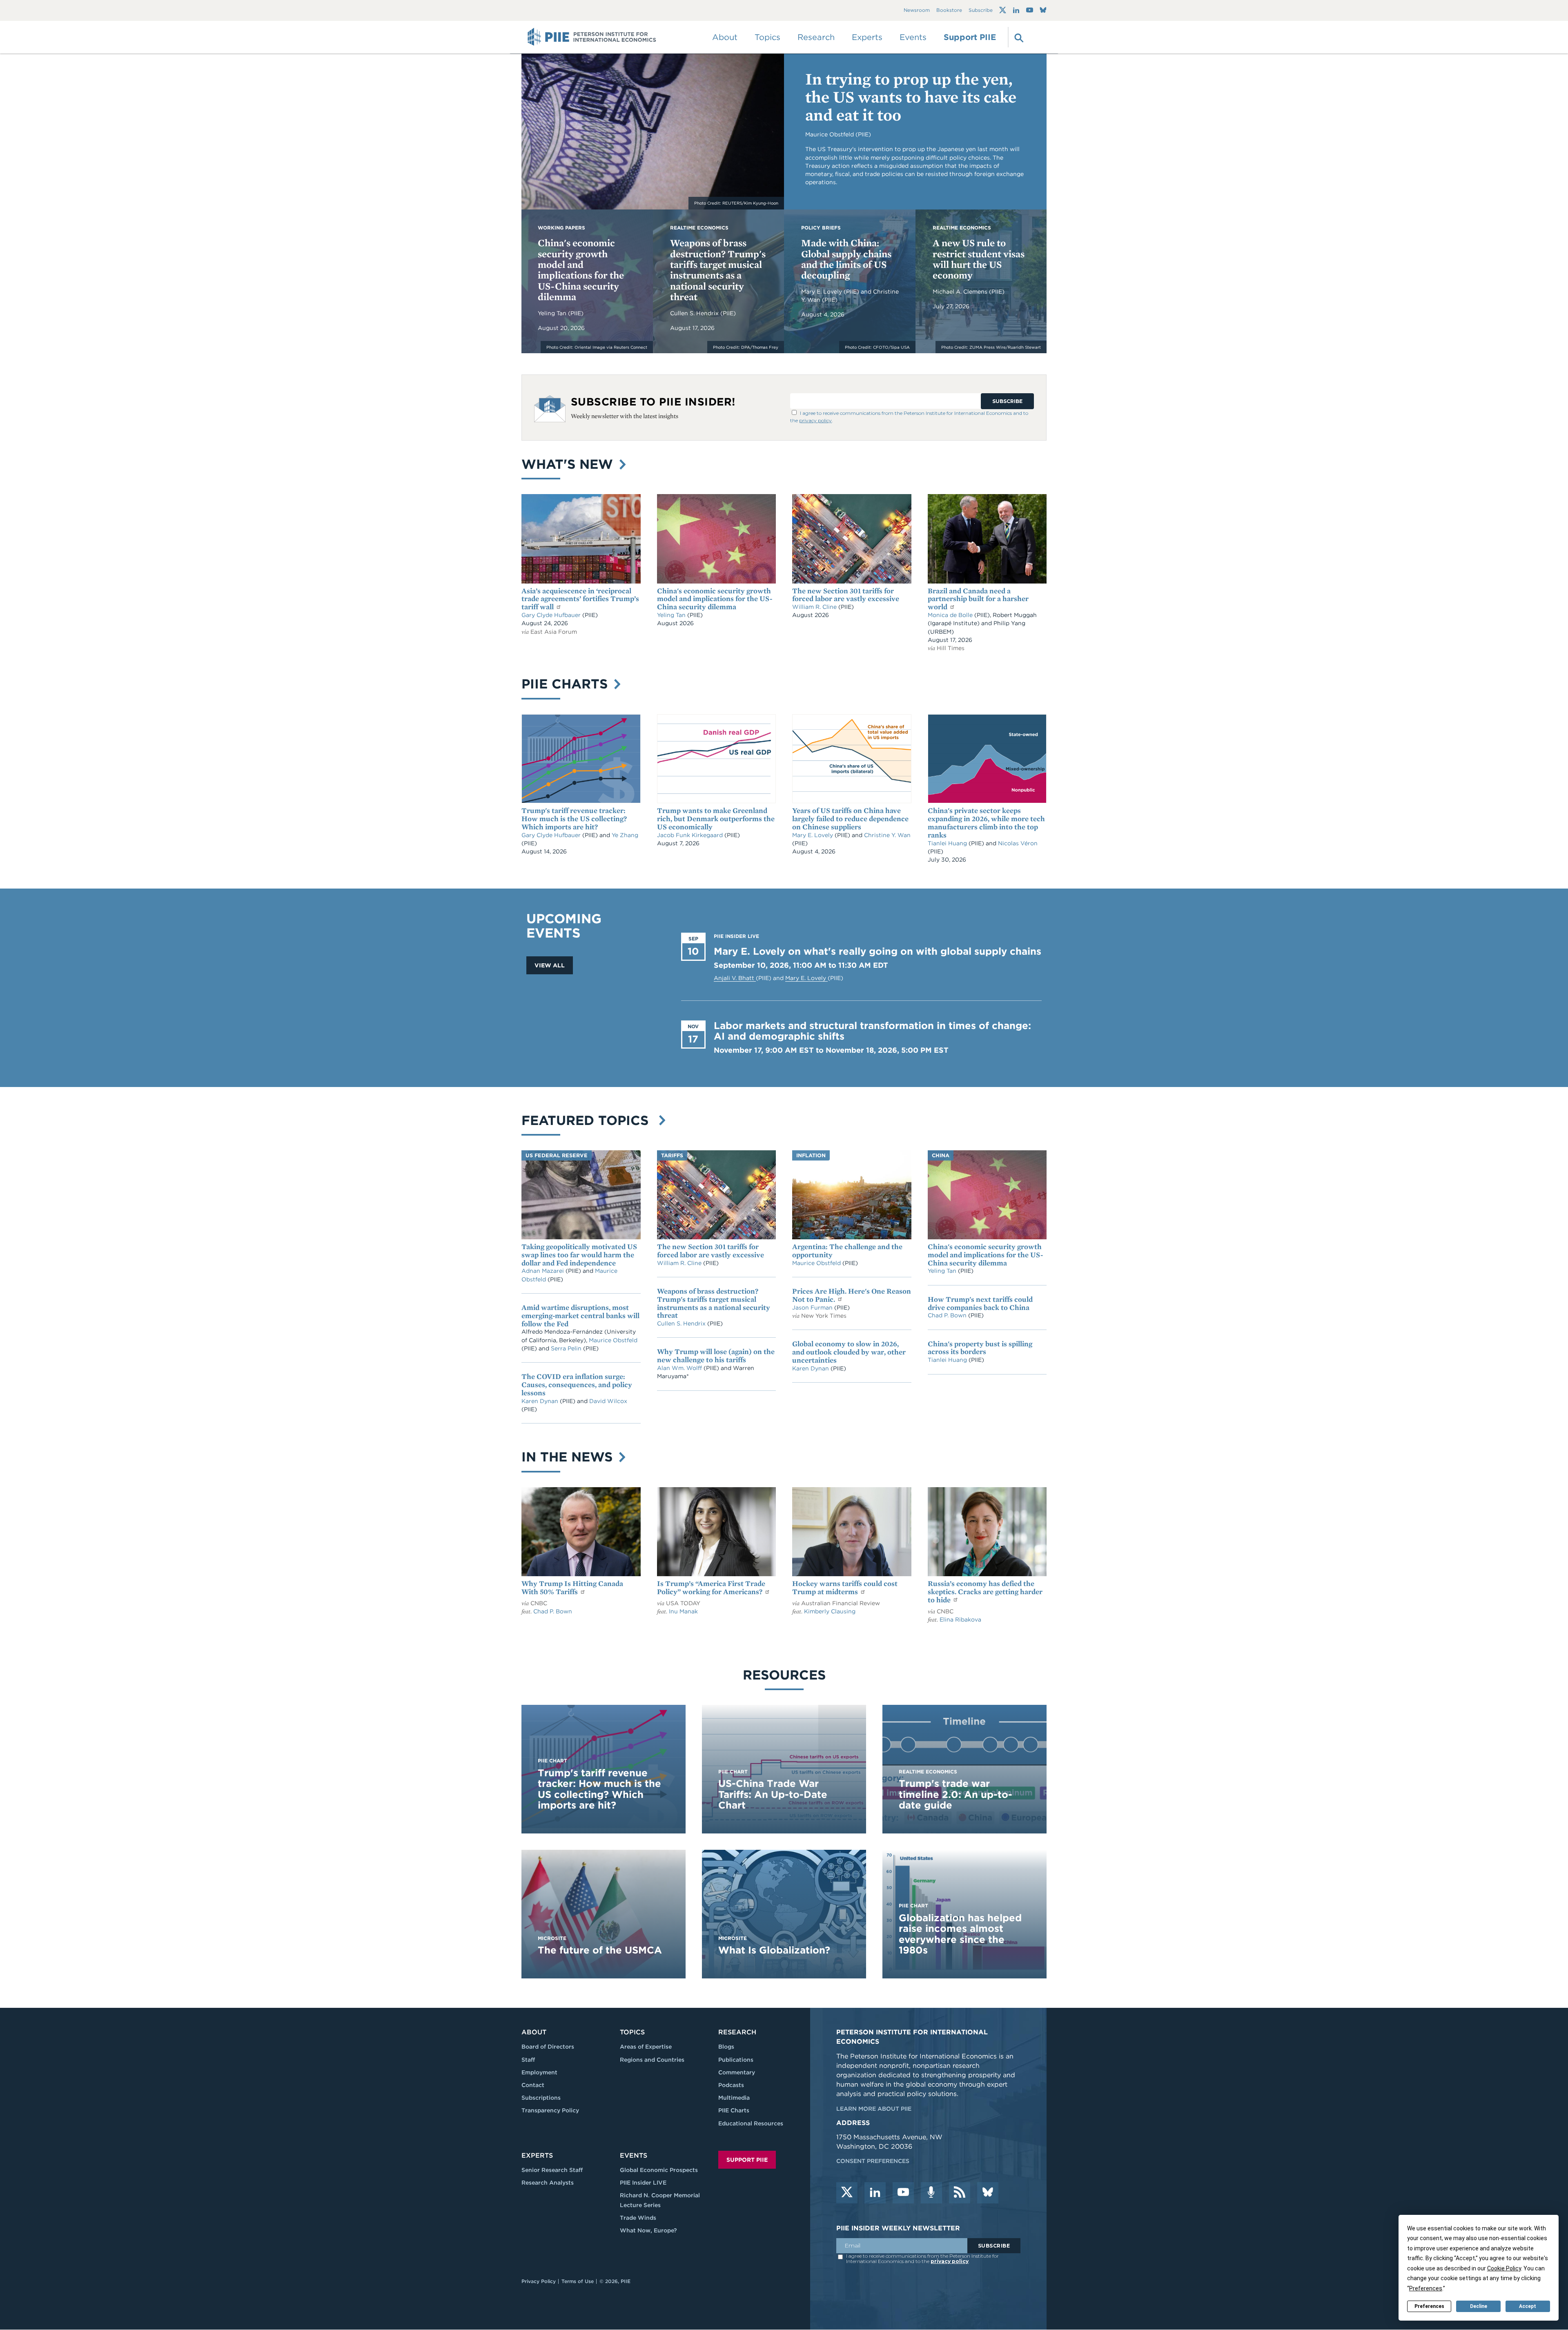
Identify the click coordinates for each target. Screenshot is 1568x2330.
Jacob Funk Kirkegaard (691, 835)
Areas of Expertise (646, 2047)
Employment (539, 2072)
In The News (569, 1457)
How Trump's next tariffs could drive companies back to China (980, 1303)
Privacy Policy (539, 2281)
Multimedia (734, 2098)
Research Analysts (548, 2183)
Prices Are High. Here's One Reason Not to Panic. (852, 1295)
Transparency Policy (550, 2110)
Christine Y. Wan (887, 835)
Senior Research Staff (552, 2170)
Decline (1479, 2306)
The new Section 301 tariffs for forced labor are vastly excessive (846, 595)
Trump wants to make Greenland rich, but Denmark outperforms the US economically (716, 819)
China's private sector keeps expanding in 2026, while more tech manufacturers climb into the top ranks (986, 822)
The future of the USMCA (600, 1950)
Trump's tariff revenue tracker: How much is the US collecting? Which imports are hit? (574, 819)
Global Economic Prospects (659, 2170)
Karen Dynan (541, 1401)
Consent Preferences (873, 2161)
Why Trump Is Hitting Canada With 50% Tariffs (572, 1587)
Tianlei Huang (948, 843)
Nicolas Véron (1018, 843)
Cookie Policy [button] (1504, 2268)
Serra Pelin (567, 1348)
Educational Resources (751, 2123)
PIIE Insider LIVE (643, 2183)
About (534, 2032)
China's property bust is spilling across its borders (980, 1348)
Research (737, 2032)
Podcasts (731, 2085)
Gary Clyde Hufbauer (552, 615)
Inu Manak (683, 1611)
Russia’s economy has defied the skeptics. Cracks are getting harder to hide (985, 1592)
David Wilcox (608, 1401)
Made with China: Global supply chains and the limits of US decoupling (846, 259)
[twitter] (847, 2193)
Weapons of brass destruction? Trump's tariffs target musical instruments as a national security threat (718, 270)
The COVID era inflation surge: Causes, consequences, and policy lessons (577, 1384)
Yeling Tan (553, 313)
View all (550, 965)
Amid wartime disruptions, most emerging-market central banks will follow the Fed (580, 1315)
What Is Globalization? (774, 1950)
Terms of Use (578, 2281)
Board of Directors (548, 2047)
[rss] (960, 2193)
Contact (533, 2085)
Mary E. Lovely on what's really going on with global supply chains (878, 951)
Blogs (726, 2047)
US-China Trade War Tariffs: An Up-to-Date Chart (773, 1794)
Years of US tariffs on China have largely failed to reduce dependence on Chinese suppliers (850, 819)
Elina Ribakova (960, 1619)
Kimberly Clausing (830, 1611)
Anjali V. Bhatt (735, 978)
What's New (569, 464)
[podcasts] (931, 2193)
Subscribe (981, 10)
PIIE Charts (567, 684)
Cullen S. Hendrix (695, 313)
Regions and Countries (652, 2060)
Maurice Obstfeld (613, 1340)
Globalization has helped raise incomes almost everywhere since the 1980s (960, 1934)
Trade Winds (638, 2218)
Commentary (737, 2072)
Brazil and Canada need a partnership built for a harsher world (978, 599)
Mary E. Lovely (822, 292)
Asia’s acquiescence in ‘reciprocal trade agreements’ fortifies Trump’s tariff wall (580, 599)
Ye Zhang (625, 835)
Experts (537, 2155)
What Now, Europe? (648, 2230)
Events (913, 37)
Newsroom (917, 10)
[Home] (592, 37)
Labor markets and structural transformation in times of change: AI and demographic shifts (872, 1031)
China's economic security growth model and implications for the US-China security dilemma (581, 270)
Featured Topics (589, 1120)
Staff (528, 2060)
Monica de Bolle (950, 615)
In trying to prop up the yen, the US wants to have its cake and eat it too (911, 97)
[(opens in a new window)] (1003, 10)
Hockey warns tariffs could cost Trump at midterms (845, 1587)
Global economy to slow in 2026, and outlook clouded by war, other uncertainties (849, 1352)
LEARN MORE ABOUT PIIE (874, 2109)
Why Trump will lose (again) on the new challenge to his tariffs (716, 1355)
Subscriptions (541, 2098)
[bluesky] (988, 2193)
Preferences (1429, 2306)
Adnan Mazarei (543, 1271)
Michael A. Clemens (961, 292)
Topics (632, 2032)
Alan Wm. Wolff (679, 1368)
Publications (736, 2060)
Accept (1528, 2306)
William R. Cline (815, 607)
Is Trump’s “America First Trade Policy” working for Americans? (711, 1587)
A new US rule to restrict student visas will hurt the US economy (979, 259)
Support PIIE (970, 37)
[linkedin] (875, 2193)
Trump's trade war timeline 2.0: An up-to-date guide (955, 1794)
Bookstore (949, 10)
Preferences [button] (1426, 2288)
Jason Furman (813, 1308)
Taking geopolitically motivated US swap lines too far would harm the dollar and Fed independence (579, 1255)
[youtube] (903, 2193)
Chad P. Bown (948, 1315)
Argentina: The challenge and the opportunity (847, 1251)
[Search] (1018, 37)
